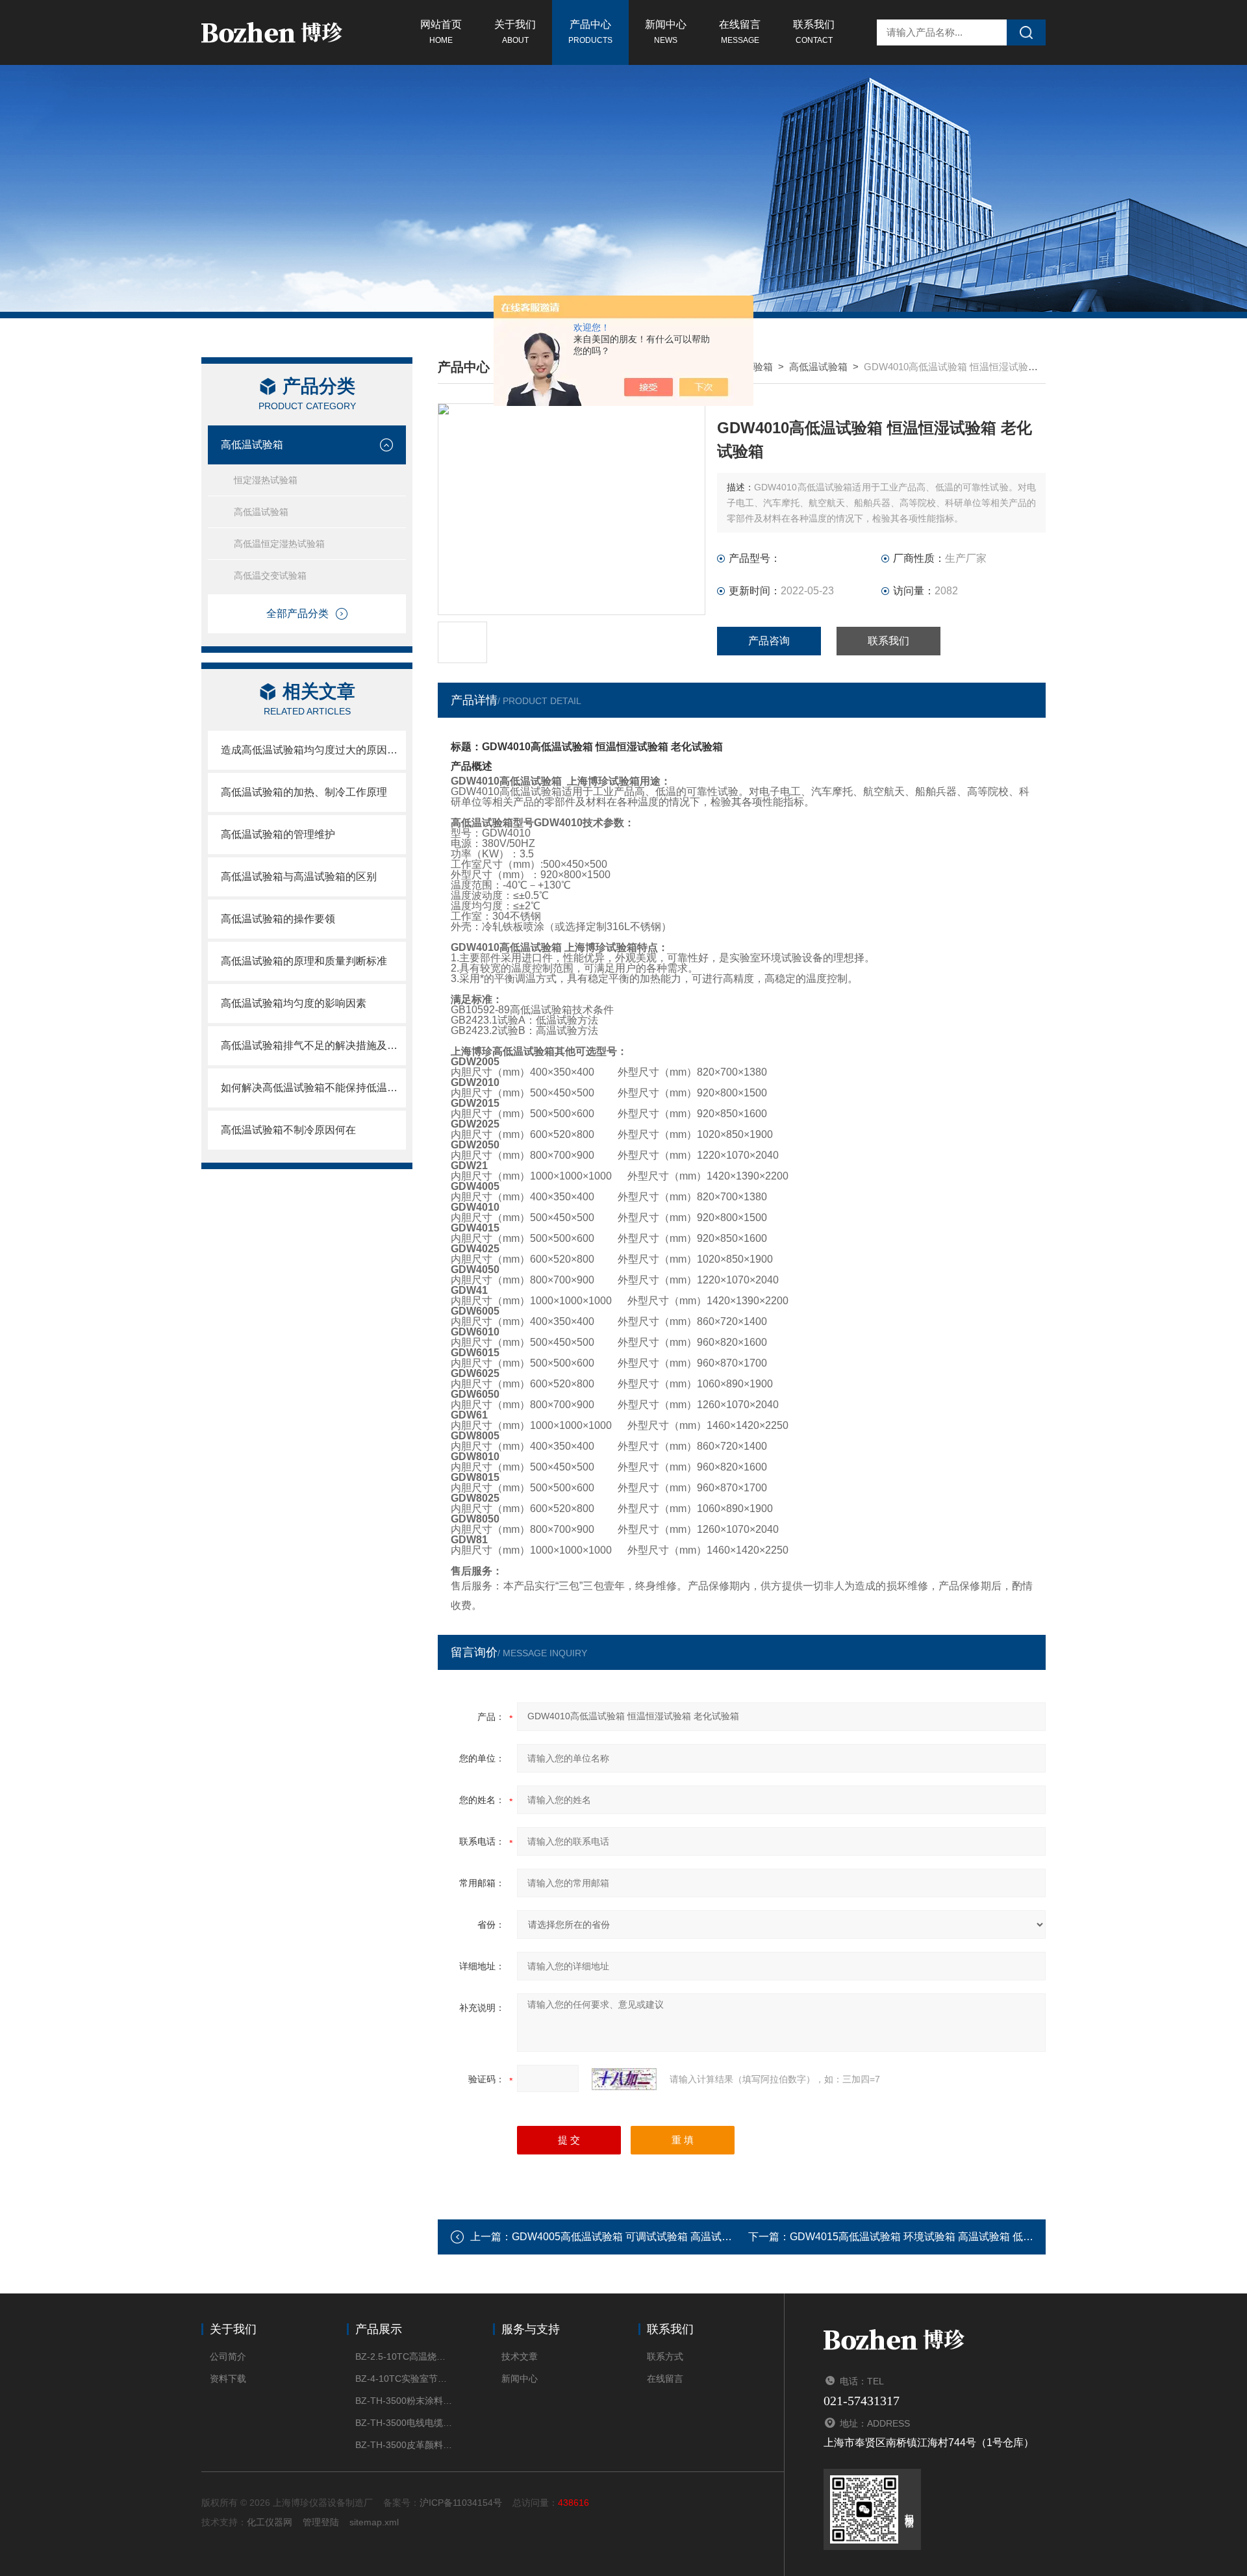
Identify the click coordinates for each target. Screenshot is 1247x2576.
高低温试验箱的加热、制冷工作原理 (304, 792)
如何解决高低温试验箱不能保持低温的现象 (313, 1088)
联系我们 (814, 32)
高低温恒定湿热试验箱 (279, 544)
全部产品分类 (297, 613)
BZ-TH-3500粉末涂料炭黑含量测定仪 (404, 2401)
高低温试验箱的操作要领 (278, 919)
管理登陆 (321, 2522)
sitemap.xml (374, 2522)
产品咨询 (769, 641)
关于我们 (515, 32)
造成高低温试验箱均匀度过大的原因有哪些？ (313, 750)
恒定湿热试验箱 (266, 480)
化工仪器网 (270, 2522)
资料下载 (228, 2379)
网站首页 (441, 32)
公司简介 (228, 2356)
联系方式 (665, 2356)
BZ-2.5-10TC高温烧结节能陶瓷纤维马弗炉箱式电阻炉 (404, 2356)
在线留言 (740, 32)
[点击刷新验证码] (624, 2079)
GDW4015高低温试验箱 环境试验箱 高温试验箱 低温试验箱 (927, 2237)
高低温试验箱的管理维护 (278, 834)
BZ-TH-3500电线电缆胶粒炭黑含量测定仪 (404, 2423)
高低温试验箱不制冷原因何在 (288, 1130)
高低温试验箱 (252, 445)
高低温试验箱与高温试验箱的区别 (299, 877)
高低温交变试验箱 (270, 575)
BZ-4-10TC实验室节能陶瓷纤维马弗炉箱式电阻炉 (404, 2379)
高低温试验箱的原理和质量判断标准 (309, 961)
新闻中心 (666, 32)
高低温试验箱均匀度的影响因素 (294, 1003)
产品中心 (590, 32)
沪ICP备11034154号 (461, 2503)
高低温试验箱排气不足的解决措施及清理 (313, 1045)
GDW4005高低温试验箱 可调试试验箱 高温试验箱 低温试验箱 (654, 2237)
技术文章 (520, 2356)
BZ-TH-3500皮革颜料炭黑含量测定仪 (404, 2445)
